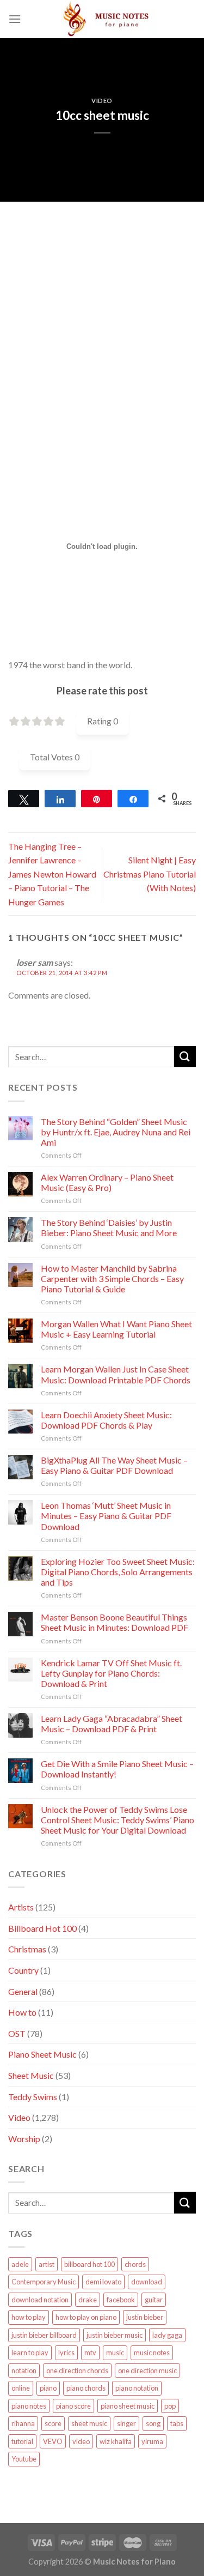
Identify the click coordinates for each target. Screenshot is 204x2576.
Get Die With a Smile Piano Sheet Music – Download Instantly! (117, 1769)
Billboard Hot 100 (42, 1928)
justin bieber (145, 2317)
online (21, 2388)
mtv (90, 2353)
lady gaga (167, 2335)
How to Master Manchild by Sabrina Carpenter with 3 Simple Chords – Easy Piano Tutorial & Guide (112, 1278)
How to (22, 2012)
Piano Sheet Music (42, 2054)
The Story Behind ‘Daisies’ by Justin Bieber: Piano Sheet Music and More (109, 1227)
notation (24, 2371)
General (23, 1991)
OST (17, 2033)
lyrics (66, 2353)
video (81, 2441)
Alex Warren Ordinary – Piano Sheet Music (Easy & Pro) (107, 1182)
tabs (177, 2423)
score (53, 2423)
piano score (73, 2406)
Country (23, 1970)
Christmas (27, 1949)
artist (47, 2264)
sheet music (89, 2423)
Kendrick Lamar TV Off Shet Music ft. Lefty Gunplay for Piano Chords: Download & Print (111, 1673)
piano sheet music (128, 2406)
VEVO (53, 2441)
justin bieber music (115, 2335)
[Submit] (185, 1057)
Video (102, 101)
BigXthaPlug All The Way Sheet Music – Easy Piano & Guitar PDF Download (114, 1465)
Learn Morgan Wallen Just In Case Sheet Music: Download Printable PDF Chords (116, 1374)
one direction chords (77, 2371)
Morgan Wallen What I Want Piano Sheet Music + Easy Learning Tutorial (116, 1329)
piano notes (29, 2406)
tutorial (22, 2441)
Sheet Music (31, 2075)
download (147, 2282)
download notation (40, 2300)
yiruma (152, 2441)
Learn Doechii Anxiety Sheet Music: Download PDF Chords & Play (106, 1420)
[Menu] (15, 19)
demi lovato (103, 2282)
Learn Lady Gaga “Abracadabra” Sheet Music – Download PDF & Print (112, 1724)
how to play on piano (86, 2317)
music (115, 2353)
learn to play (30, 2353)
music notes (152, 2353)
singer (126, 2423)
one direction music (147, 2371)
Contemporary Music (44, 2282)
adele (20, 2264)
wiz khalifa (116, 2441)
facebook (121, 2300)
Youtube (24, 2459)
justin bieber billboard (44, 2335)
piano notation (137, 2388)
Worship (24, 2139)
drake (88, 2300)
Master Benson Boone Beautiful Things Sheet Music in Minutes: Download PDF (115, 1622)
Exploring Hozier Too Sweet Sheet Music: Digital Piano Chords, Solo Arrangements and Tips (118, 1572)
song (153, 2423)
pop (170, 2406)
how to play (29, 2317)
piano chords (86, 2388)
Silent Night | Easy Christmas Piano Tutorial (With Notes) (150, 874)
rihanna (23, 2423)
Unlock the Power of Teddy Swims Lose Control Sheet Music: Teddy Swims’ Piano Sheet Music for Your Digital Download (118, 1820)
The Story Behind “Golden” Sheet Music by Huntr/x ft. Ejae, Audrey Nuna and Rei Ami (116, 1132)
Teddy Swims (33, 2097)
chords (135, 2264)
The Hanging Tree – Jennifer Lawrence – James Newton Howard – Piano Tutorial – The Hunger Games (52, 874)
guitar (154, 2300)
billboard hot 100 (89, 2264)
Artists (21, 1907)
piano (48, 2388)
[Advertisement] (102, 304)
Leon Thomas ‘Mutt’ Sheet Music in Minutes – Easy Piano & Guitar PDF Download (106, 1516)
